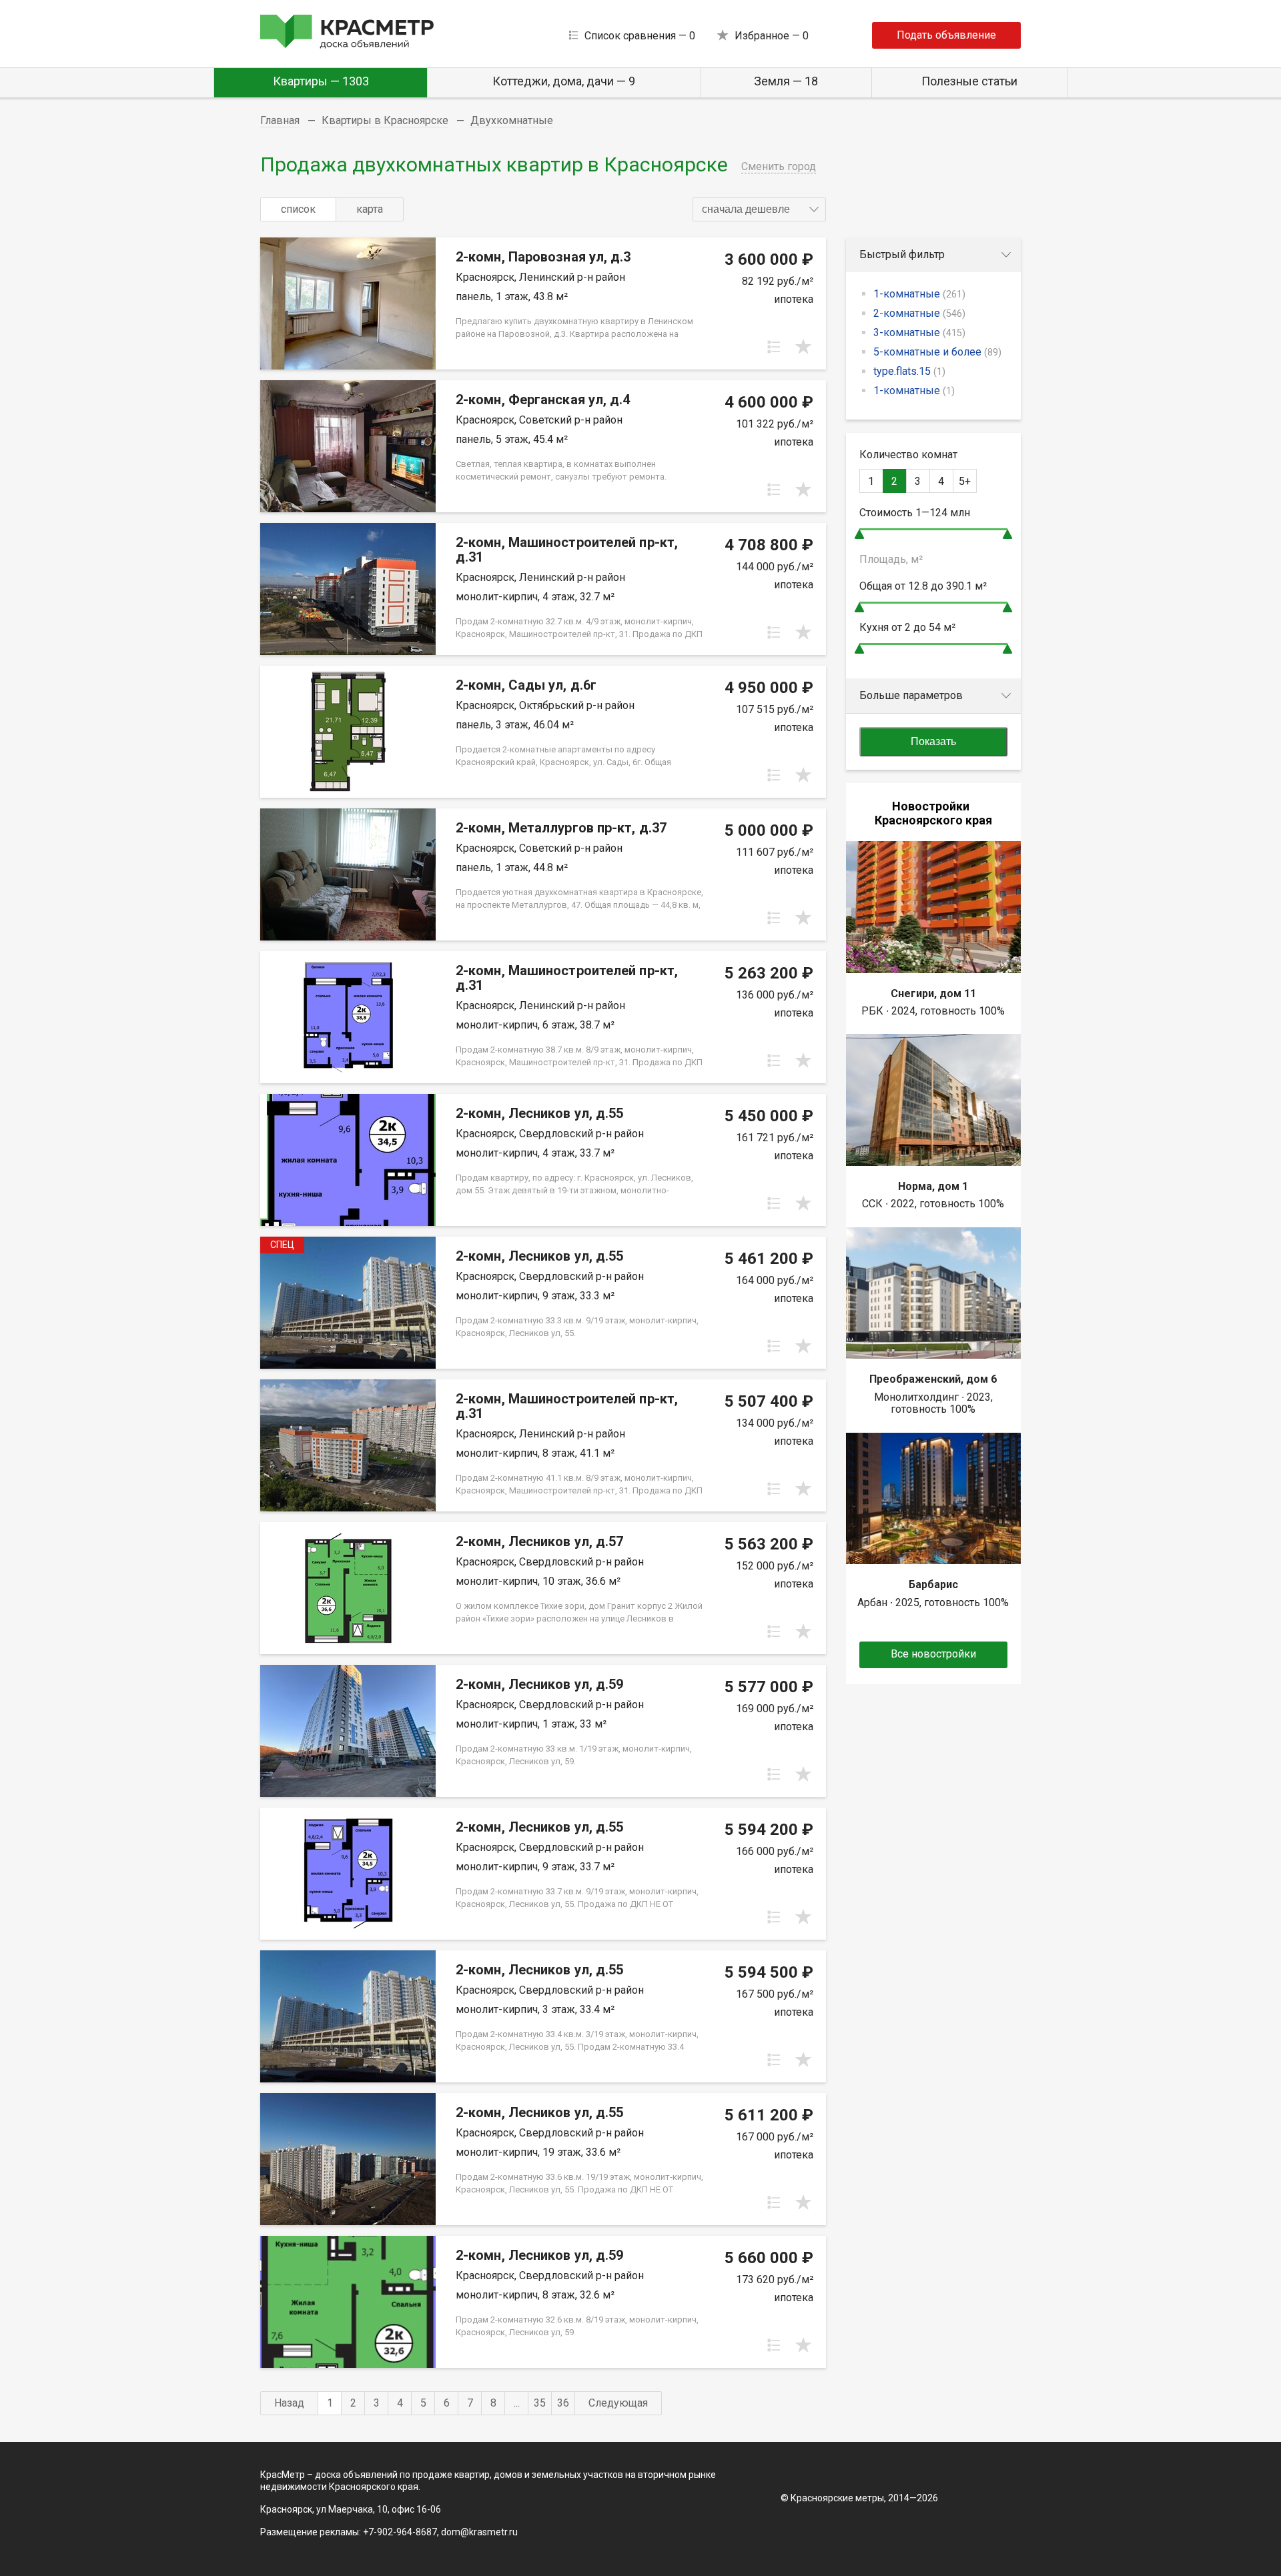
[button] (759, 209)
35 (540, 2403)
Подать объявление (946, 35)
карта (370, 209)
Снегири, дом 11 (933, 994)
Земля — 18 (786, 81)
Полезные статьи (969, 81)
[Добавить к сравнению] (774, 347)
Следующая (618, 2403)
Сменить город (779, 166)
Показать (933, 741)
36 (563, 2403)
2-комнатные (919, 313)
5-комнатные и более (937, 352)
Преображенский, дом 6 (933, 1379)
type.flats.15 (909, 371)
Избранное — (772, 36)
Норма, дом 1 (933, 1186)
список (298, 209)
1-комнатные (919, 294)
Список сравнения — (640, 36)
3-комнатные (919, 333)
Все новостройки (933, 1654)
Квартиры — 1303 (321, 81)
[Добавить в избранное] (803, 347)
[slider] (859, 534)
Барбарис (933, 1584)
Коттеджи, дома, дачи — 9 (564, 81)
